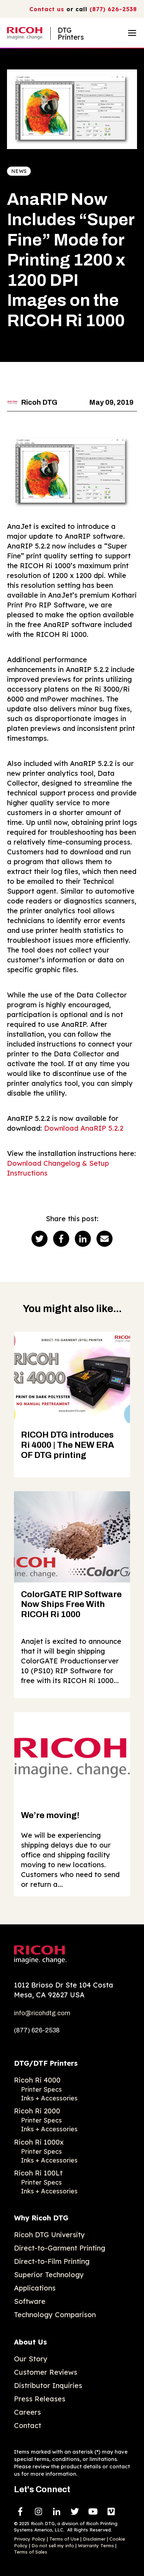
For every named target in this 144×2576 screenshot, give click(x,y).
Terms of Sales (31, 2552)
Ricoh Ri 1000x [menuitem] (39, 2142)
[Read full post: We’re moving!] (72, 1758)
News (19, 171)
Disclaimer (94, 2539)
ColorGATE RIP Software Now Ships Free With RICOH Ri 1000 (71, 1605)
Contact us (47, 9)
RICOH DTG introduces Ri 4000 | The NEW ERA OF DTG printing (67, 1445)
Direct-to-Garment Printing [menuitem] (60, 2248)
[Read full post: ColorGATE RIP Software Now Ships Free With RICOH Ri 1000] (72, 1537)
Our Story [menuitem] (31, 2359)
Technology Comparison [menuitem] (55, 2315)
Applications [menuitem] (35, 2288)
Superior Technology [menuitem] (49, 2275)
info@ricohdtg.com (42, 2013)
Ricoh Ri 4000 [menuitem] (37, 2080)
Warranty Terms (96, 2545)
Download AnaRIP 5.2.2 (84, 1128)
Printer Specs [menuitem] (41, 2089)
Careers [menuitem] (27, 2412)
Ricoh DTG (39, 402)
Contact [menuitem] (28, 2425)
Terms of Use (64, 2539)
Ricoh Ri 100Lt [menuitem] (38, 2173)
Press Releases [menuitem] (40, 2399)
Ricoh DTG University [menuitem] (49, 2235)
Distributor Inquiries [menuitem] (48, 2385)
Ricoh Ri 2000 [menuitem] (37, 2111)
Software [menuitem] (30, 2301)
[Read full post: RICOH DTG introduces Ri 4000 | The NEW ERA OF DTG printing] (72, 1377)
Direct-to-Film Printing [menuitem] (52, 2261)
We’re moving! (50, 1815)
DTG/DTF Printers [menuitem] (46, 2063)
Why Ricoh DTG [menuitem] (41, 2218)
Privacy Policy (30, 2539)
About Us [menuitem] (30, 2342)
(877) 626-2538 (113, 9)
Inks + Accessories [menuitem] (49, 2098)
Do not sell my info (53, 2545)
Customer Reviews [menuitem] (46, 2372)
